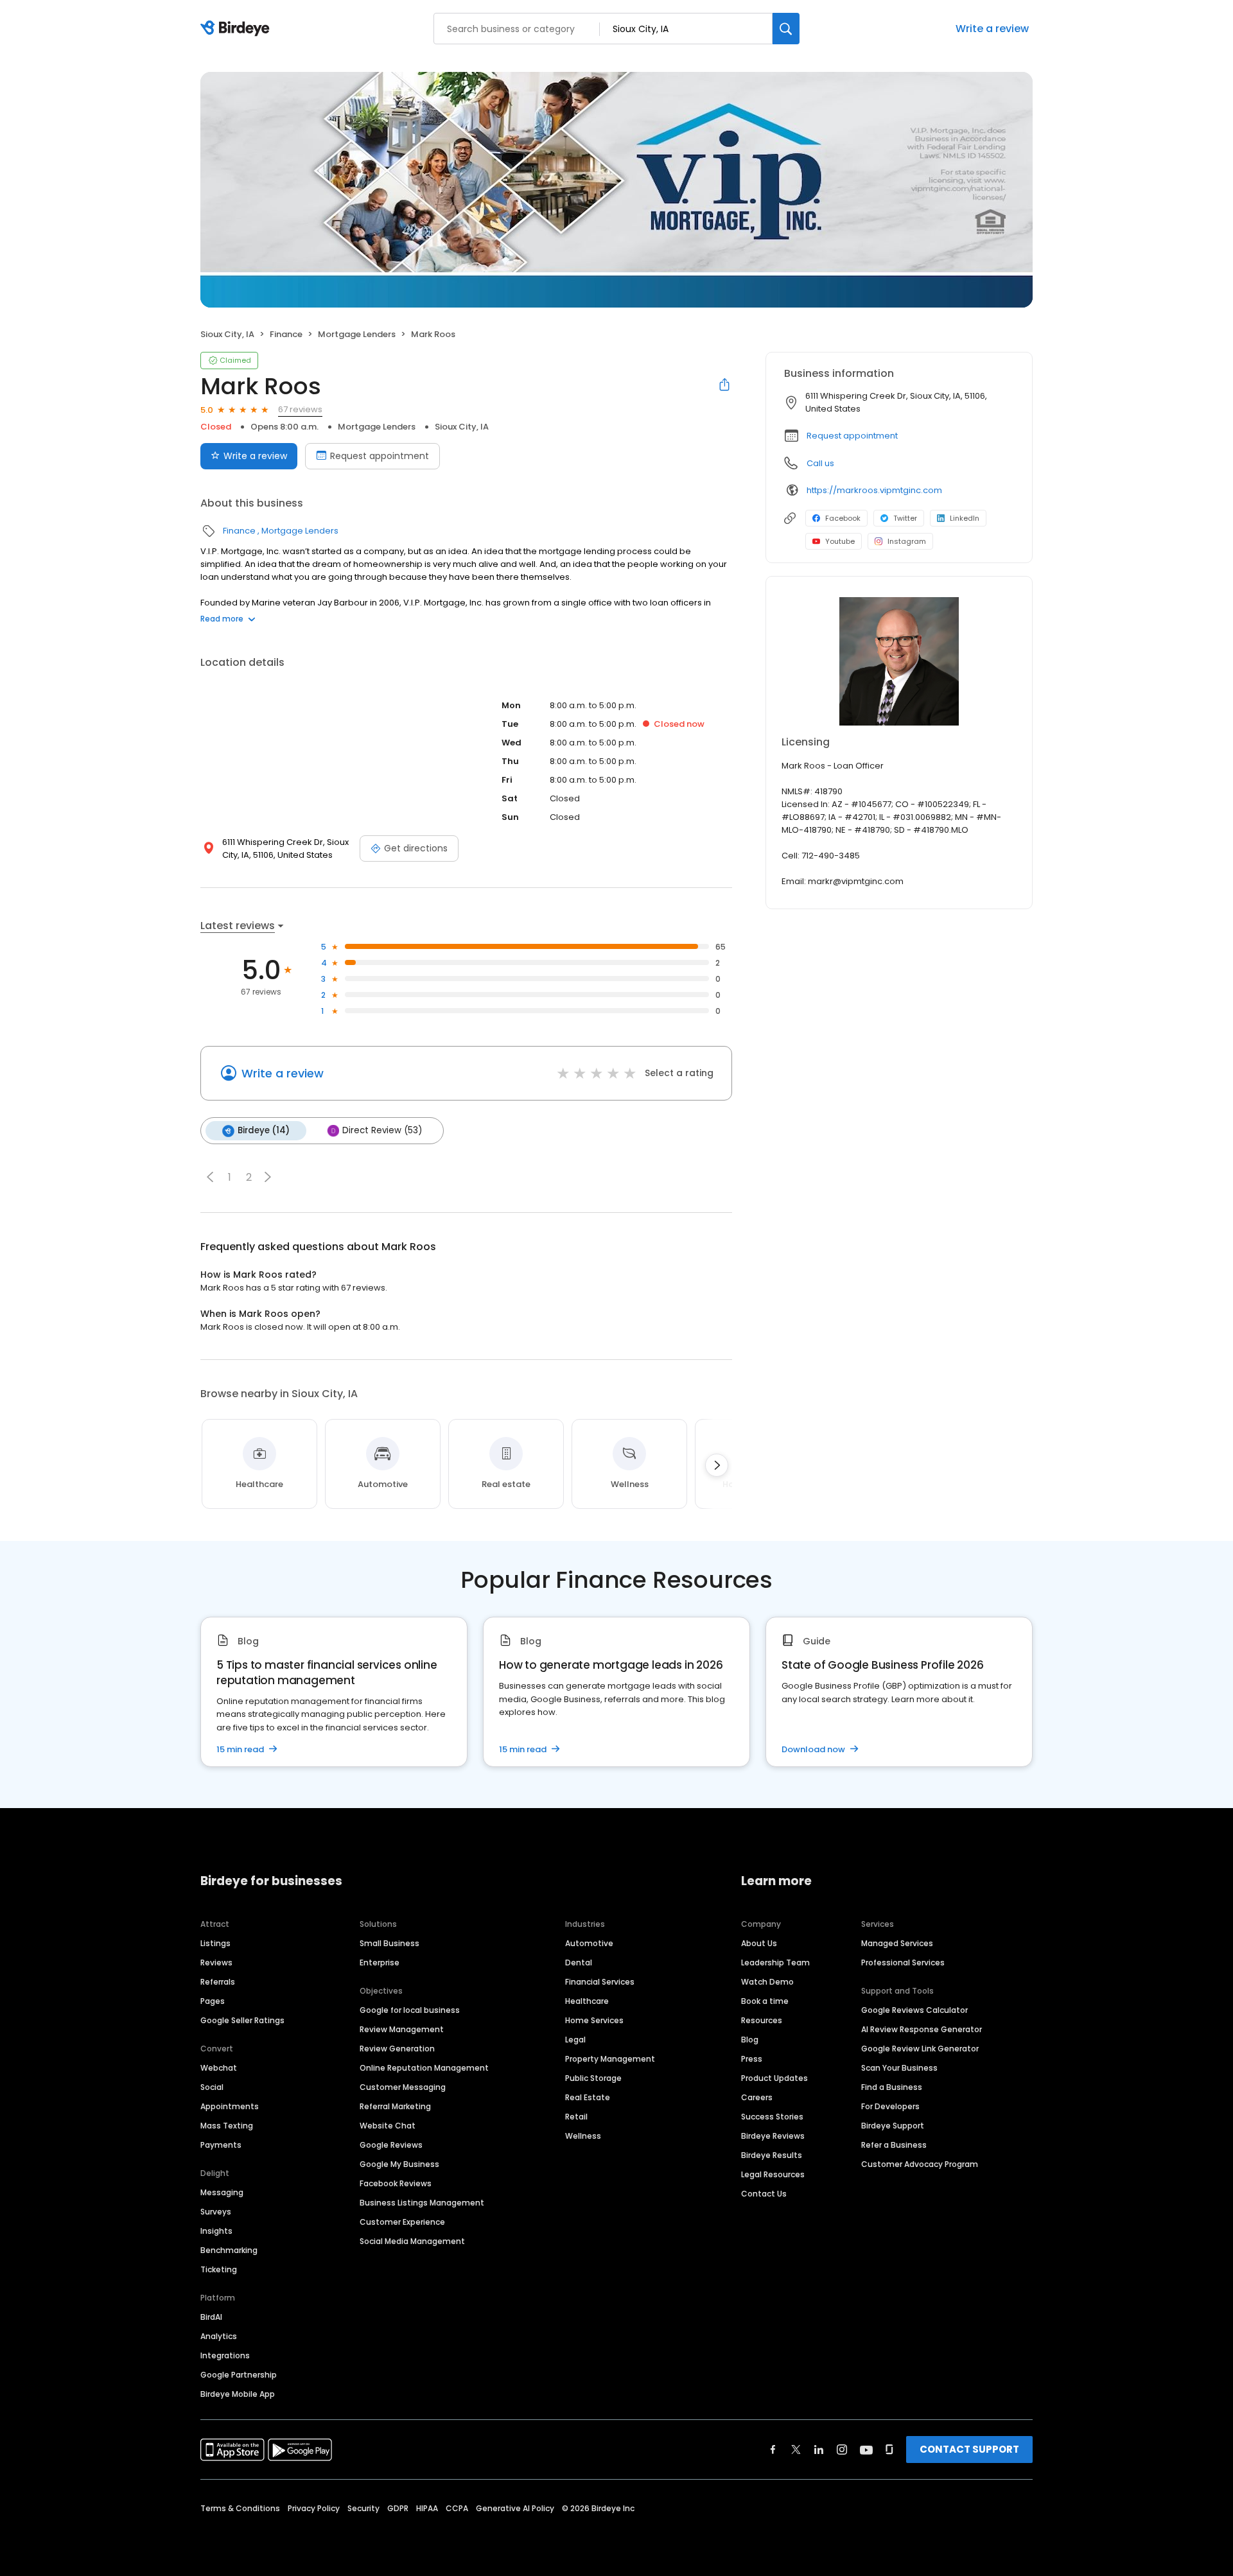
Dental (579, 1962)
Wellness (583, 2136)
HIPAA (427, 2508)
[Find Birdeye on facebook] (773, 2450)
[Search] (786, 29)
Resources (762, 2020)
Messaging (222, 2192)
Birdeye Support (893, 2126)
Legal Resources (773, 2174)
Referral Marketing (395, 2106)
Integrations (225, 2355)
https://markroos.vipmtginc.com (874, 490)
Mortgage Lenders (357, 334)
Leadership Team (775, 1962)
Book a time (765, 2001)
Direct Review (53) (382, 1130)
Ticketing (219, 2269)
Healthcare (587, 2001)
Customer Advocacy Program (920, 2164)
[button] (210, 1177)
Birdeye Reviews (773, 2136)
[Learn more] (899, 661)
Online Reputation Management (424, 2068)
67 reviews (300, 409)
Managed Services (897, 1943)
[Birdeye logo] (237, 29)
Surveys (216, 2212)
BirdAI (211, 2317)
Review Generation (397, 2049)
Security (363, 2508)
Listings (215, 1943)
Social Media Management (412, 2241)
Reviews (216, 1962)
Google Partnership (239, 2375)
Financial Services (600, 1982)
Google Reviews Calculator (914, 2010)
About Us (759, 1943)
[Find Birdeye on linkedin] (819, 2450)
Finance (286, 334)
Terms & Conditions (240, 2508)
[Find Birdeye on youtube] (866, 2450)
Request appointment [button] (852, 436)
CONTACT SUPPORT (969, 2449)
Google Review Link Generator (920, 2049)
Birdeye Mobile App (238, 2394)
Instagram (907, 541)
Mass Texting (227, 2126)
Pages (213, 2001)
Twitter (905, 518)
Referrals (218, 1982)
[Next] (717, 1465)
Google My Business (399, 2164)
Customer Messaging (403, 2087)
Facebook (843, 518)
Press (752, 2059)
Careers (757, 2097)
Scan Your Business (899, 2068)
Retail (576, 2117)
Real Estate (588, 2097)
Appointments (230, 2106)
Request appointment (380, 456)
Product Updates (774, 2078)
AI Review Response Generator (922, 2029)
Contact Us (764, 2194)
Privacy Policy (314, 2508)
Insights (216, 2231)
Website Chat (388, 2126)
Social (212, 2087)
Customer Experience (402, 2222)
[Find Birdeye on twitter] (796, 2450)
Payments (221, 2145)
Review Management (402, 2029)
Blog (750, 2040)
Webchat (219, 2068)
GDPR (398, 2508)
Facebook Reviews (396, 2183)
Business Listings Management (422, 2203)
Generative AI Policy (515, 2508)
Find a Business (892, 2087)
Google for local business (410, 2010)
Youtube (840, 541)
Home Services (594, 2020)
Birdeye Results (772, 2155)
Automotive (589, 1943)
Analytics (219, 2336)
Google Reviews (391, 2145)
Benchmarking (229, 2250)
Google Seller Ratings (242, 2020)
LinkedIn (965, 518)
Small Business (389, 1943)
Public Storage (593, 2078)
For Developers (890, 2106)
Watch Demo (767, 1982)
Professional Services (903, 1962)
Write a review (992, 29)
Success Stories (772, 2117)
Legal (575, 2040)
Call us (820, 463)
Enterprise (380, 1962)
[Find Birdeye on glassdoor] (889, 2450)
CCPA (457, 2508)
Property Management (610, 2059)
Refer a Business (894, 2145)
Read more (222, 619)
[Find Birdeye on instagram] (842, 2450)
